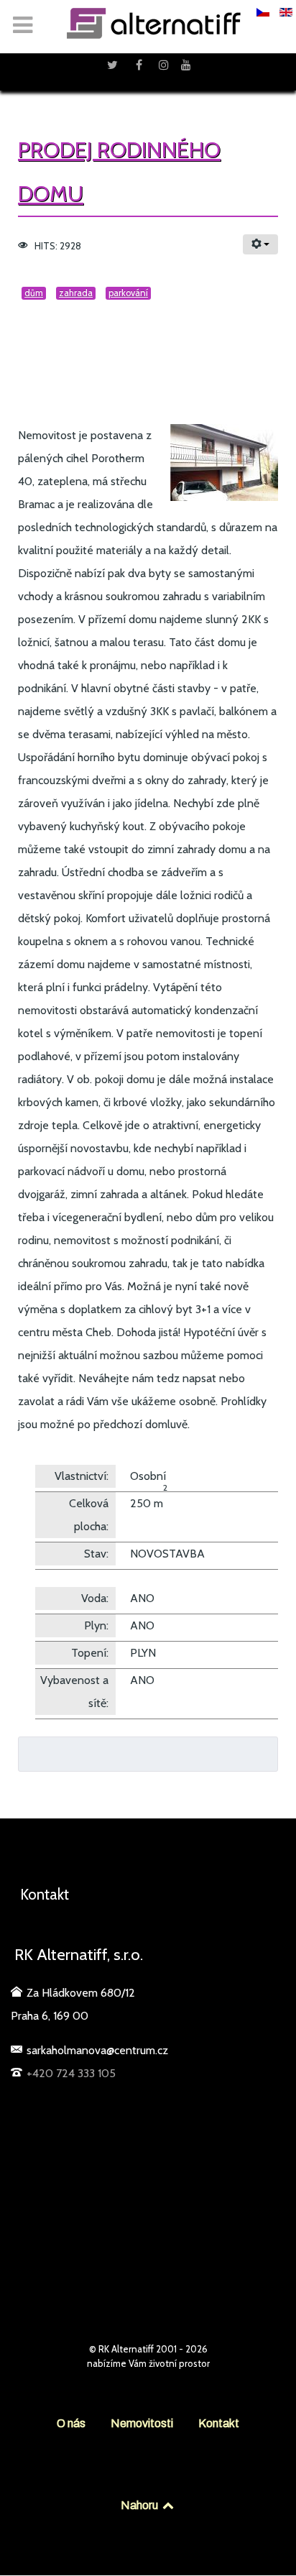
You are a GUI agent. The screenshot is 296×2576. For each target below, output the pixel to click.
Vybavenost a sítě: (74, 1692)
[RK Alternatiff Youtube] (186, 65)
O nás (71, 2423)
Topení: (90, 1653)
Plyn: (96, 1625)
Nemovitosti (142, 2423)
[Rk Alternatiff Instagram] (166, 65)
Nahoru (140, 2505)
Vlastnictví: (82, 1476)
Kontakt (219, 2423)
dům (34, 293)
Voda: (95, 1598)
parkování (128, 293)
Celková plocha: (89, 1515)
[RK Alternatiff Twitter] (114, 65)
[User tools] (260, 244)
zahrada (76, 293)
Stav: (96, 1554)
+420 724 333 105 (71, 2073)
